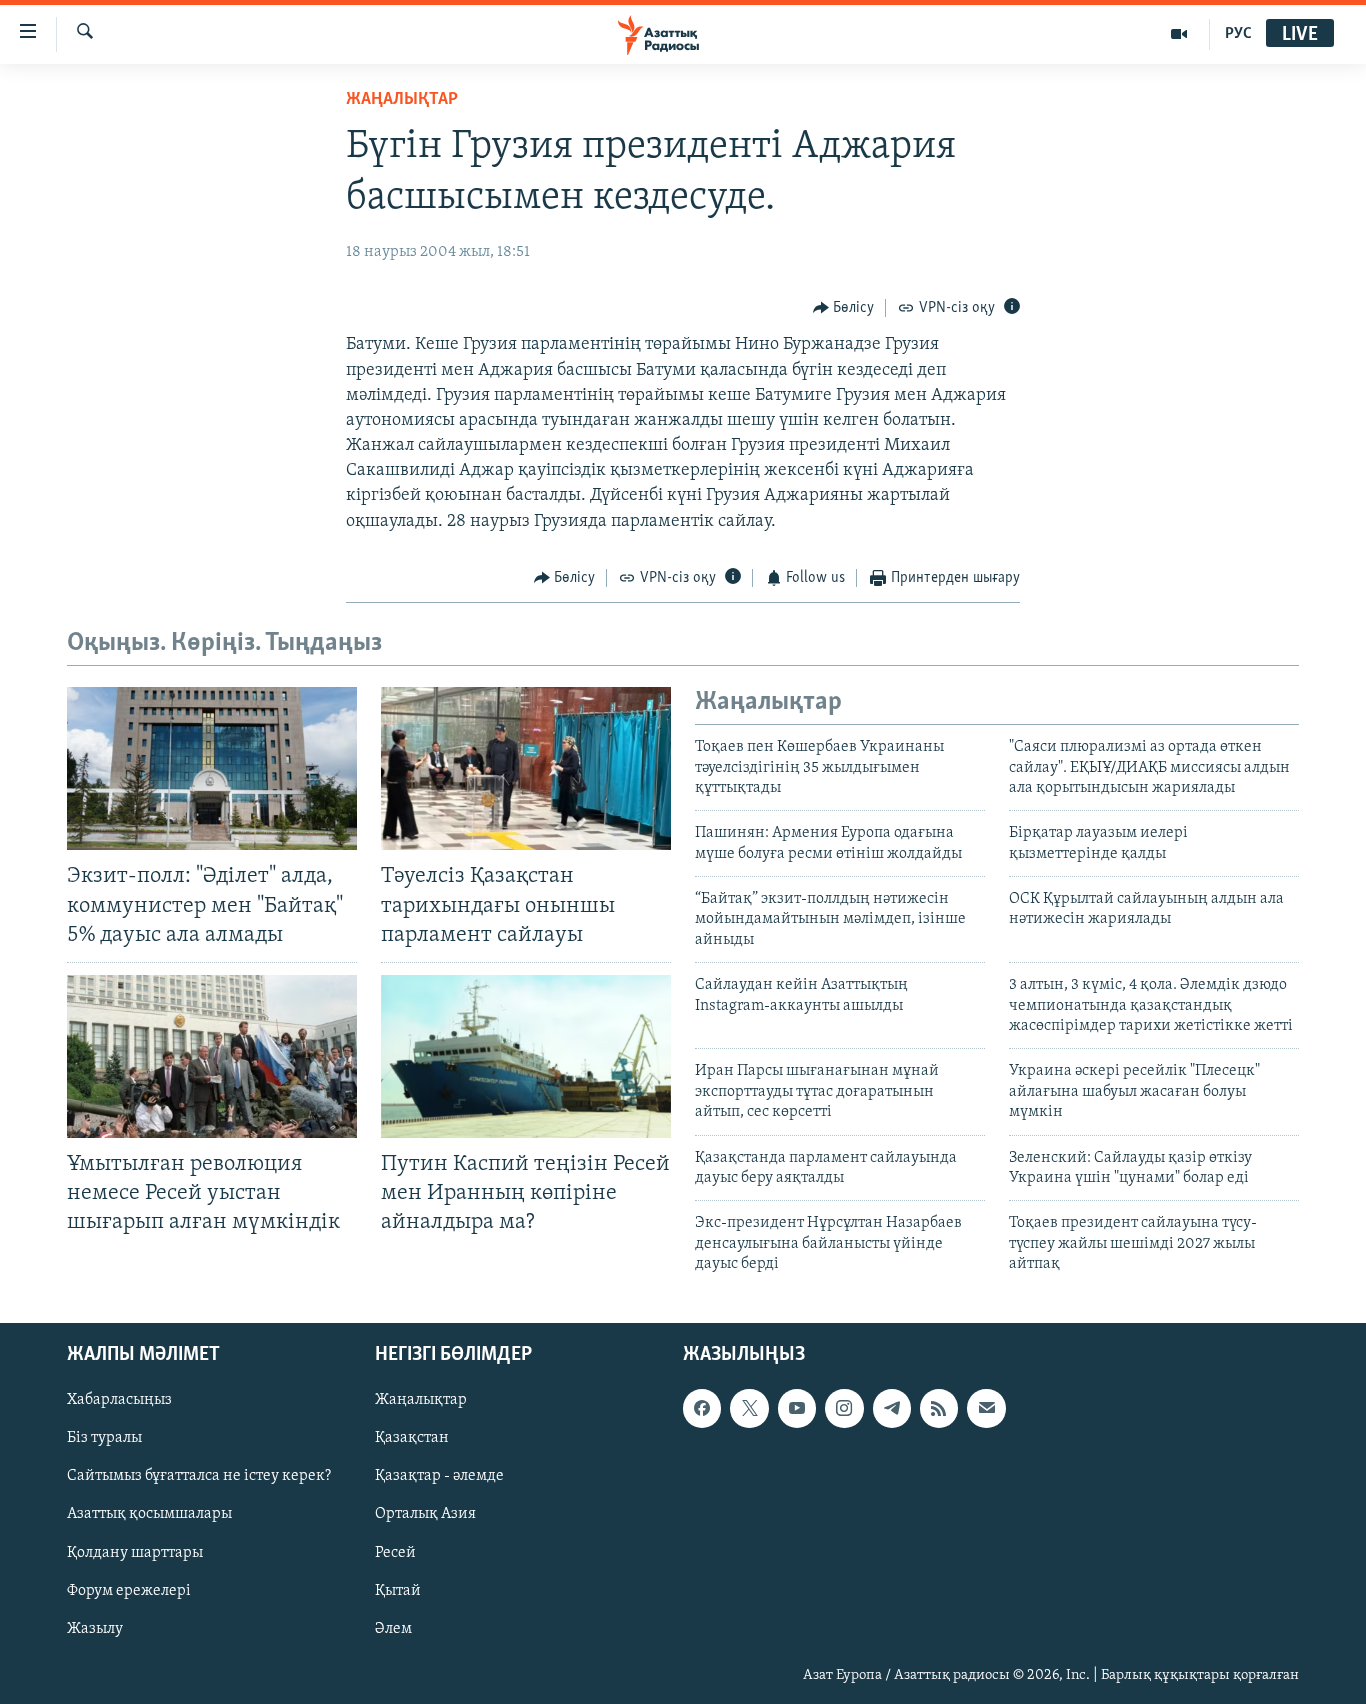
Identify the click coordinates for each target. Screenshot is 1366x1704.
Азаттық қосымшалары (149, 1514)
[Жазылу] (986, 1408)
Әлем (393, 1628)
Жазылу (95, 1628)
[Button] (844, 308)
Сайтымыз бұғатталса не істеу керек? (199, 1476)
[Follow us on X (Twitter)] (749, 1408)
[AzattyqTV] (1179, 34)
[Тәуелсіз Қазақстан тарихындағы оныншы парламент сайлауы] (526, 768)
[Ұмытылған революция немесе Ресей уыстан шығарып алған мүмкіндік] (212, 1056)
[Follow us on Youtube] (797, 1408)
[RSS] (939, 1408)
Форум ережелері (129, 1590)
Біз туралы (104, 1438)
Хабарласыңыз (119, 1400)
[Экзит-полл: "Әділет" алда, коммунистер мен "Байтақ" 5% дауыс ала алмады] (212, 768)
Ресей (395, 1552)
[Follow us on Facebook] (702, 1408)
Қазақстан (412, 1438)
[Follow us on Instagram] (844, 1408)
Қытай (398, 1590)
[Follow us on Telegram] (892, 1408)
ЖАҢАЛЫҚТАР (402, 100)
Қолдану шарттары (135, 1552)
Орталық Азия (425, 1514)
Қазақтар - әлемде (439, 1476)
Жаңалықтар (421, 1400)
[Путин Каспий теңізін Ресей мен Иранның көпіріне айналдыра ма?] (526, 1056)
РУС (1238, 34)
